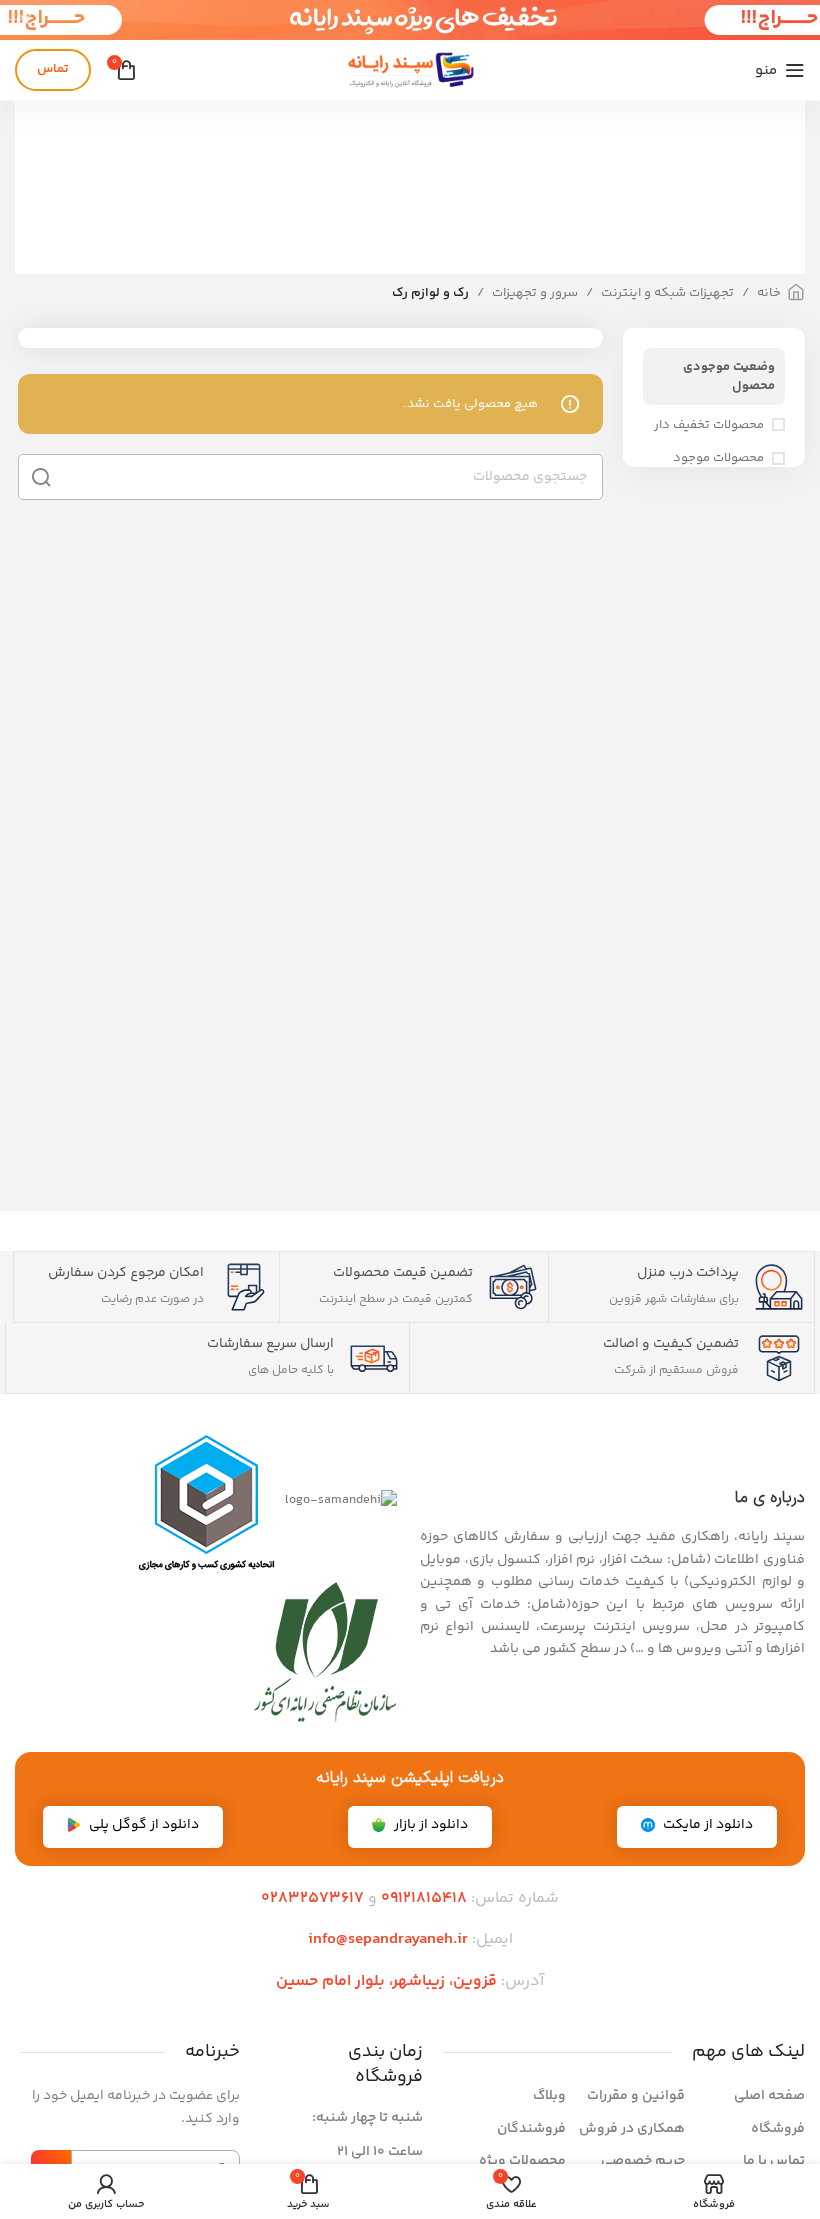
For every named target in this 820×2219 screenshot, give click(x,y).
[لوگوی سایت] (410, 70)
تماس (53, 69)
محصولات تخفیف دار (709, 425)
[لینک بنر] (440, 20)
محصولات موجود (718, 458)
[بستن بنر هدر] (25, 20)
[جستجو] (41, 477)
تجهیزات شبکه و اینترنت (667, 293)
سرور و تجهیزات (535, 293)
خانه (769, 293)
